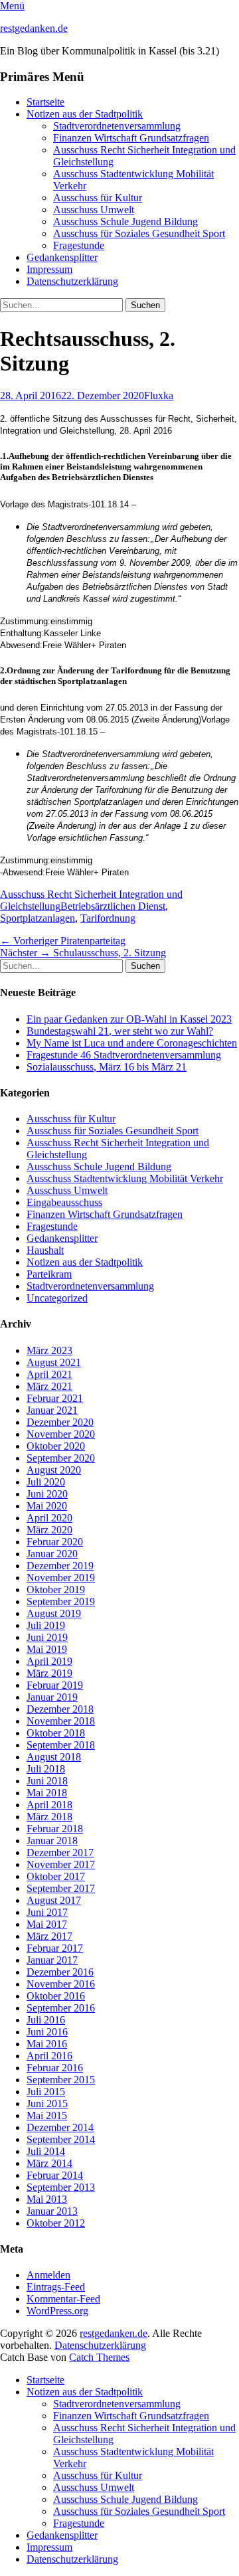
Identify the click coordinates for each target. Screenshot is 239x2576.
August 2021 (54, 1362)
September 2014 (61, 2139)
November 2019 (61, 1578)
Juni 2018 (47, 1781)
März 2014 (49, 2163)
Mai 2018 (47, 1793)
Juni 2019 (47, 1637)
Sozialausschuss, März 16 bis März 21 (107, 1067)
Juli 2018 (46, 1769)
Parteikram (49, 1274)
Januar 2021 (52, 1410)
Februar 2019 (55, 1685)
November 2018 (61, 1721)
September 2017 (61, 1888)
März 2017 (49, 1936)
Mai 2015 (47, 2115)
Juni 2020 (47, 1494)
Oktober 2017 (56, 1876)
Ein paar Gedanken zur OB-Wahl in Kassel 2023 (129, 1019)
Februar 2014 (55, 2175)
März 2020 (49, 1530)
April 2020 (49, 1518)
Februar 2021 (55, 1398)
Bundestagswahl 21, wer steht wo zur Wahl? (120, 1031)
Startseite (45, 102)
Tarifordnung (108, 918)
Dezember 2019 (60, 1566)
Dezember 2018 (60, 1709)
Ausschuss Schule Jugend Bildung (125, 221)
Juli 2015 (46, 2092)
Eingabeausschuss (64, 1202)
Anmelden (48, 2275)
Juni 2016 (47, 2032)
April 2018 (49, 1805)
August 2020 (54, 1470)
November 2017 (61, 1864)
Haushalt (45, 1250)
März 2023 (49, 1350)
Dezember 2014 (60, 2127)
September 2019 (61, 1601)
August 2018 (54, 1757)
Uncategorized (57, 1298)
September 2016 (61, 2008)
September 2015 (61, 2080)
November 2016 (61, 1984)
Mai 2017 (47, 1924)
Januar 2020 (52, 1554)
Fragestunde (79, 245)
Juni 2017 (47, 1912)
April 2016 (49, 2056)
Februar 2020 (55, 1542)
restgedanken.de (34, 28)
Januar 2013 (52, 2211)
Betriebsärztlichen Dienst (113, 906)
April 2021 (49, 1374)
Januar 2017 (52, 1960)
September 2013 (61, 2187)
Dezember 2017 (60, 1852)
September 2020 (61, 1458)
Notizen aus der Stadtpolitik (85, 114)
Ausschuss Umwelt (94, 210)
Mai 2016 (47, 2044)
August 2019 (54, 1613)
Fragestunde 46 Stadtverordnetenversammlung (124, 1055)
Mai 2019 (47, 1649)
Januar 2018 (52, 1841)
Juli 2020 (46, 1482)
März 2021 (49, 1386)
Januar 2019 (52, 1697)
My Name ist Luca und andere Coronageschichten (132, 1043)
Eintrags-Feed (56, 2287)
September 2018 (61, 1745)
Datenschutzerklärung (72, 281)
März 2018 (49, 1817)
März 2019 (49, 1673)
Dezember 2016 (60, 1972)
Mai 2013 (47, 2199)
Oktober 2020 (56, 1446)
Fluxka (159, 395)
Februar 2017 (55, 1948)
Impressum (49, 269)
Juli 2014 (46, 2151)
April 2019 (49, 1661)
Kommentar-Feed (63, 2299)
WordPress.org (57, 2311)
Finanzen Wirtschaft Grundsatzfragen (131, 138)
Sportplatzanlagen (38, 918)
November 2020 (61, 1434)
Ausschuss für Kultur (98, 198)
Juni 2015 (47, 2104)
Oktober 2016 (56, 1996)
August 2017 (54, 1900)
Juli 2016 (46, 2020)
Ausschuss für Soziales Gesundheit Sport (139, 233)
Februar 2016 (55, 2068)
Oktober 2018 (56, 1733)
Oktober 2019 (56, 1589)
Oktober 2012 (56, 2223)
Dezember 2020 (60, 1422)
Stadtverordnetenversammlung (117, 126)
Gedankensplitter (62, 257)
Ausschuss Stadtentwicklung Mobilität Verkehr (125, 1178)
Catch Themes (99, 2357)
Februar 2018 (55, 1829)
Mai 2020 (47, 1506)
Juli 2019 (46, 1625)
